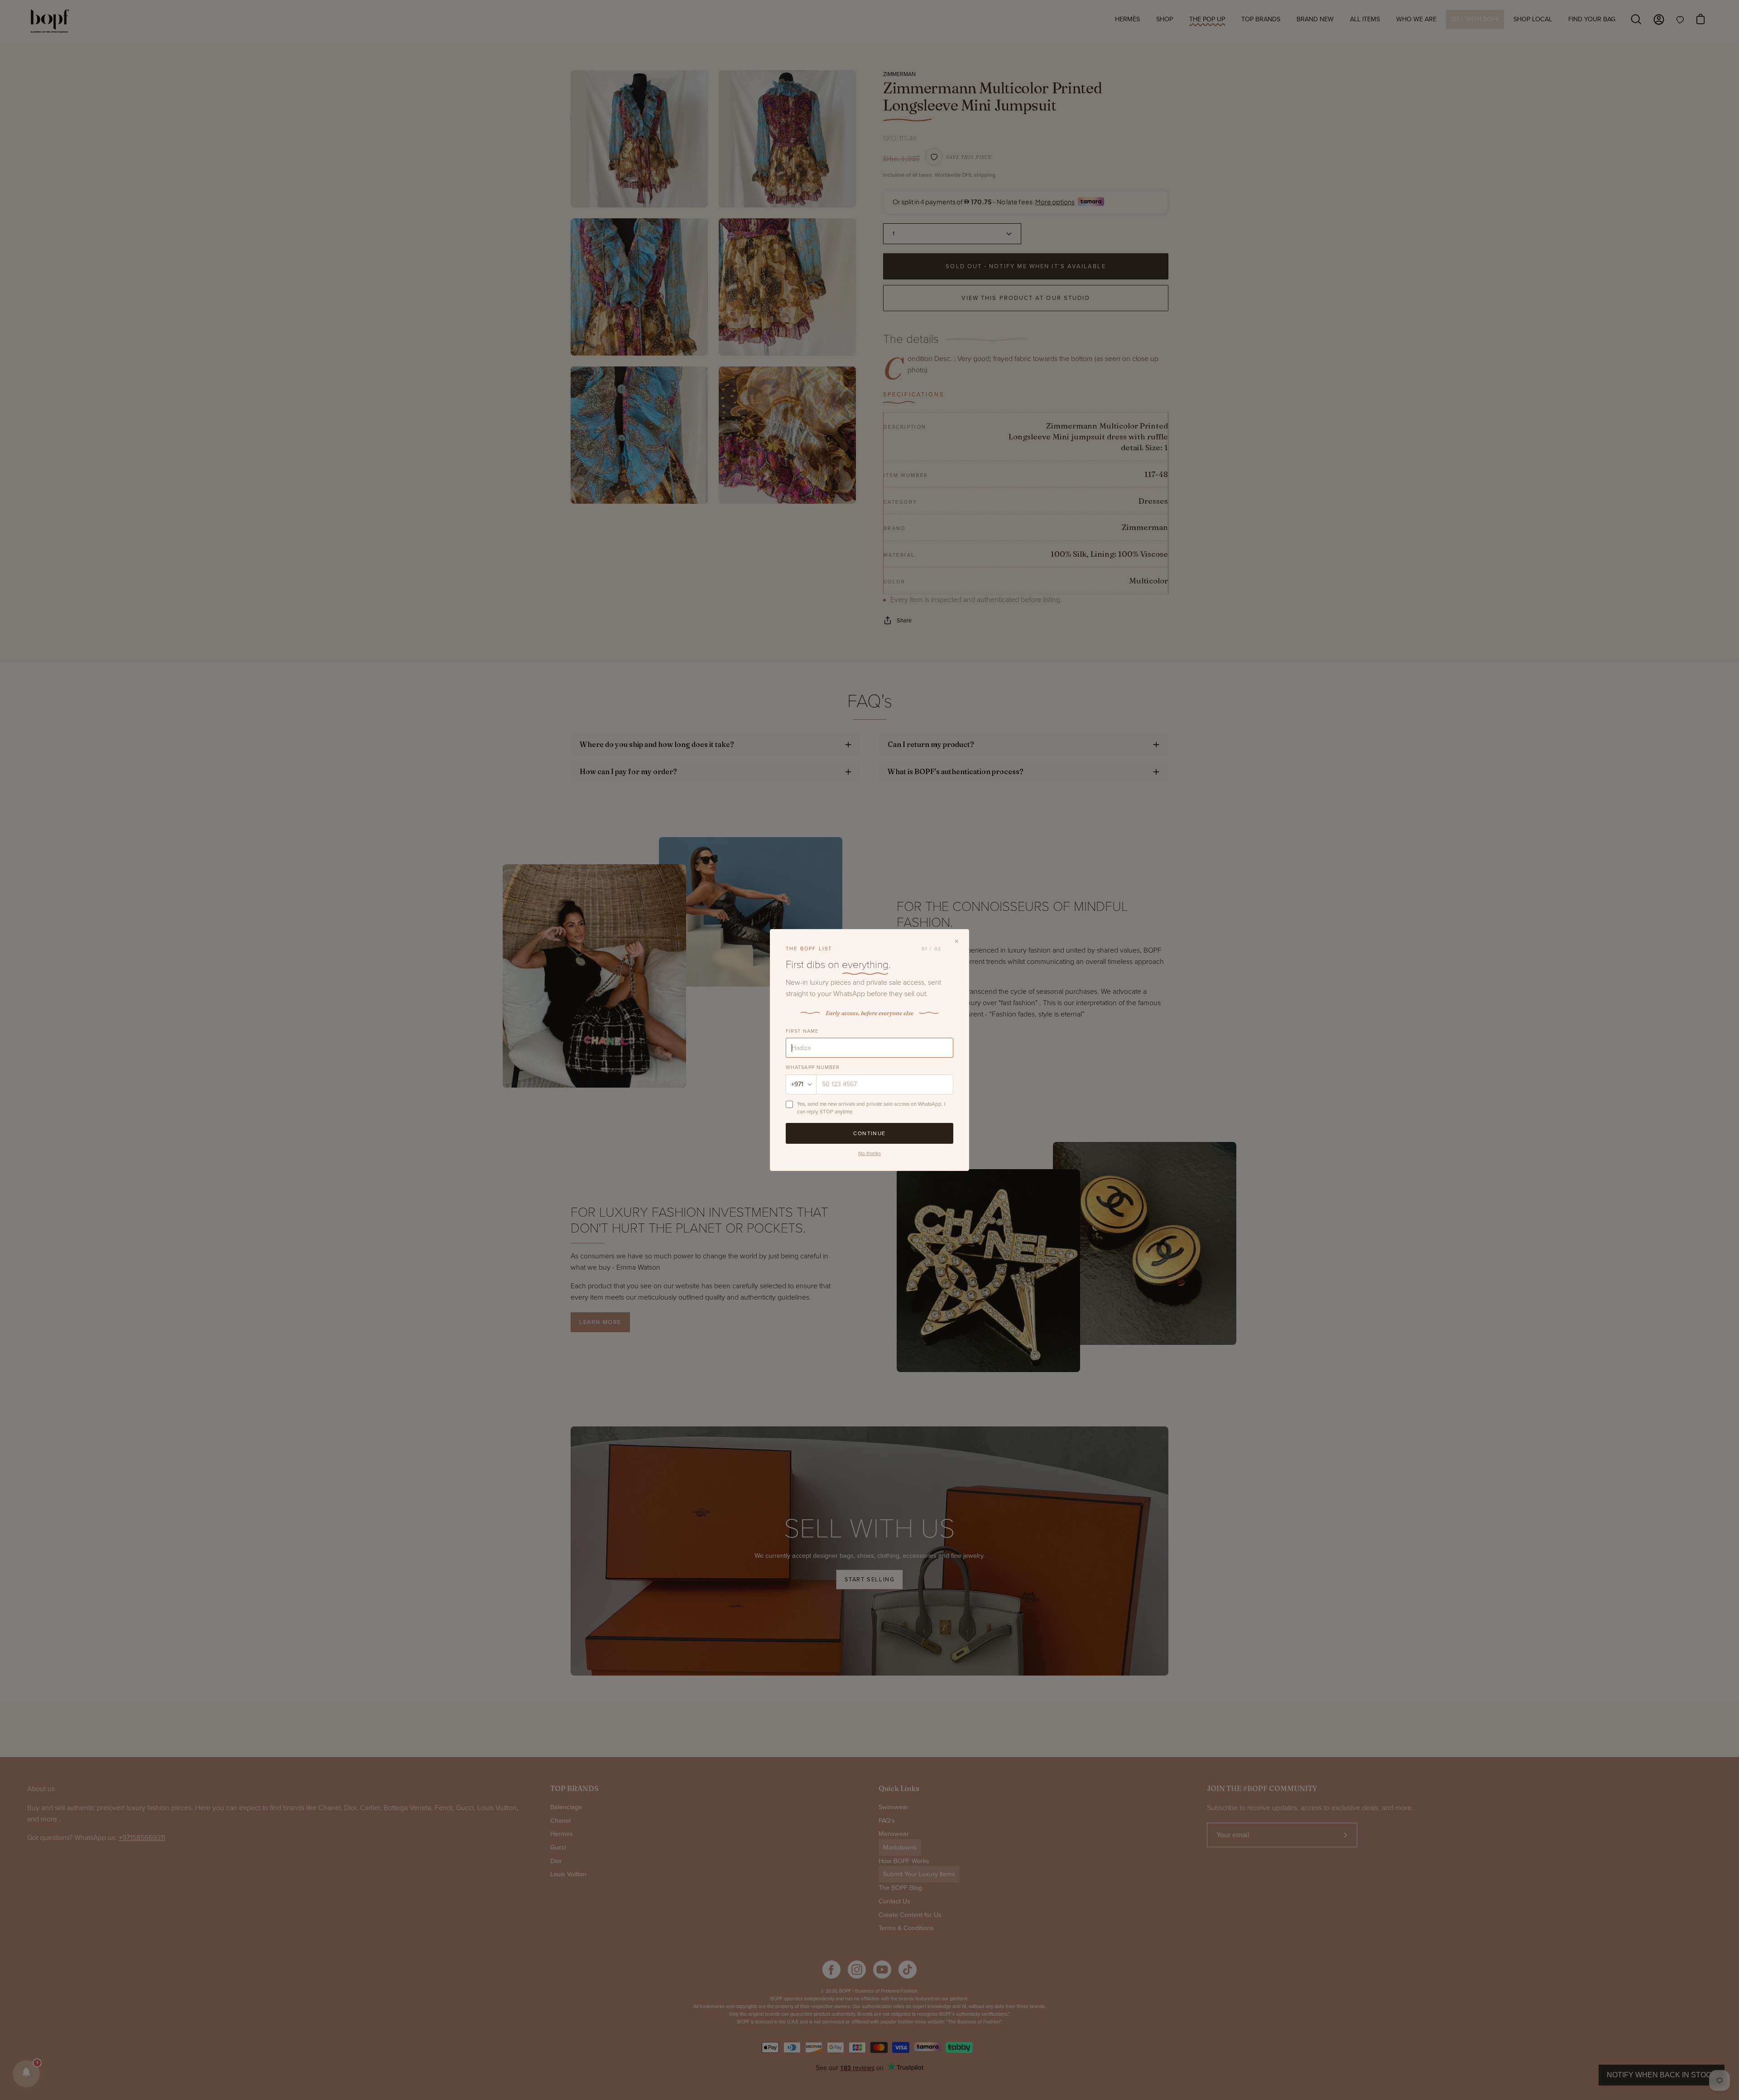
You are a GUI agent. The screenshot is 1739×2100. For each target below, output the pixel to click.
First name (802, 1031)
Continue (869, 1133)
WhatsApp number (813, 1067)
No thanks (869, 1153)
